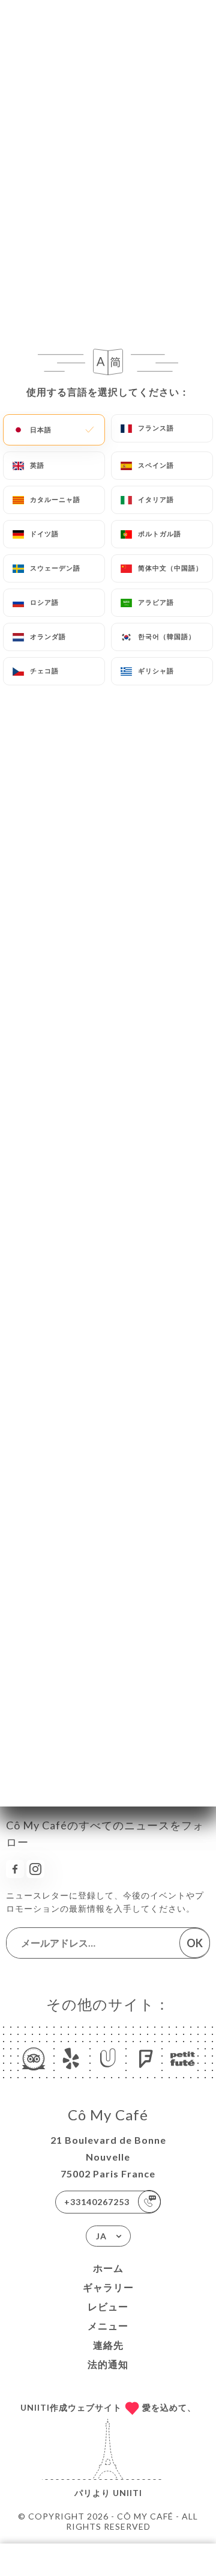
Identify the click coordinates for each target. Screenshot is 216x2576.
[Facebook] (15, 1869)
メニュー (108, 2326)
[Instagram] (35, 1869)
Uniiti (127, 2493)
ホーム (108, 2268)
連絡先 (108, 2345)
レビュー (108, 2306)
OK (195, 1943)
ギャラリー (108, 2287)
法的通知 (108, 2364)
